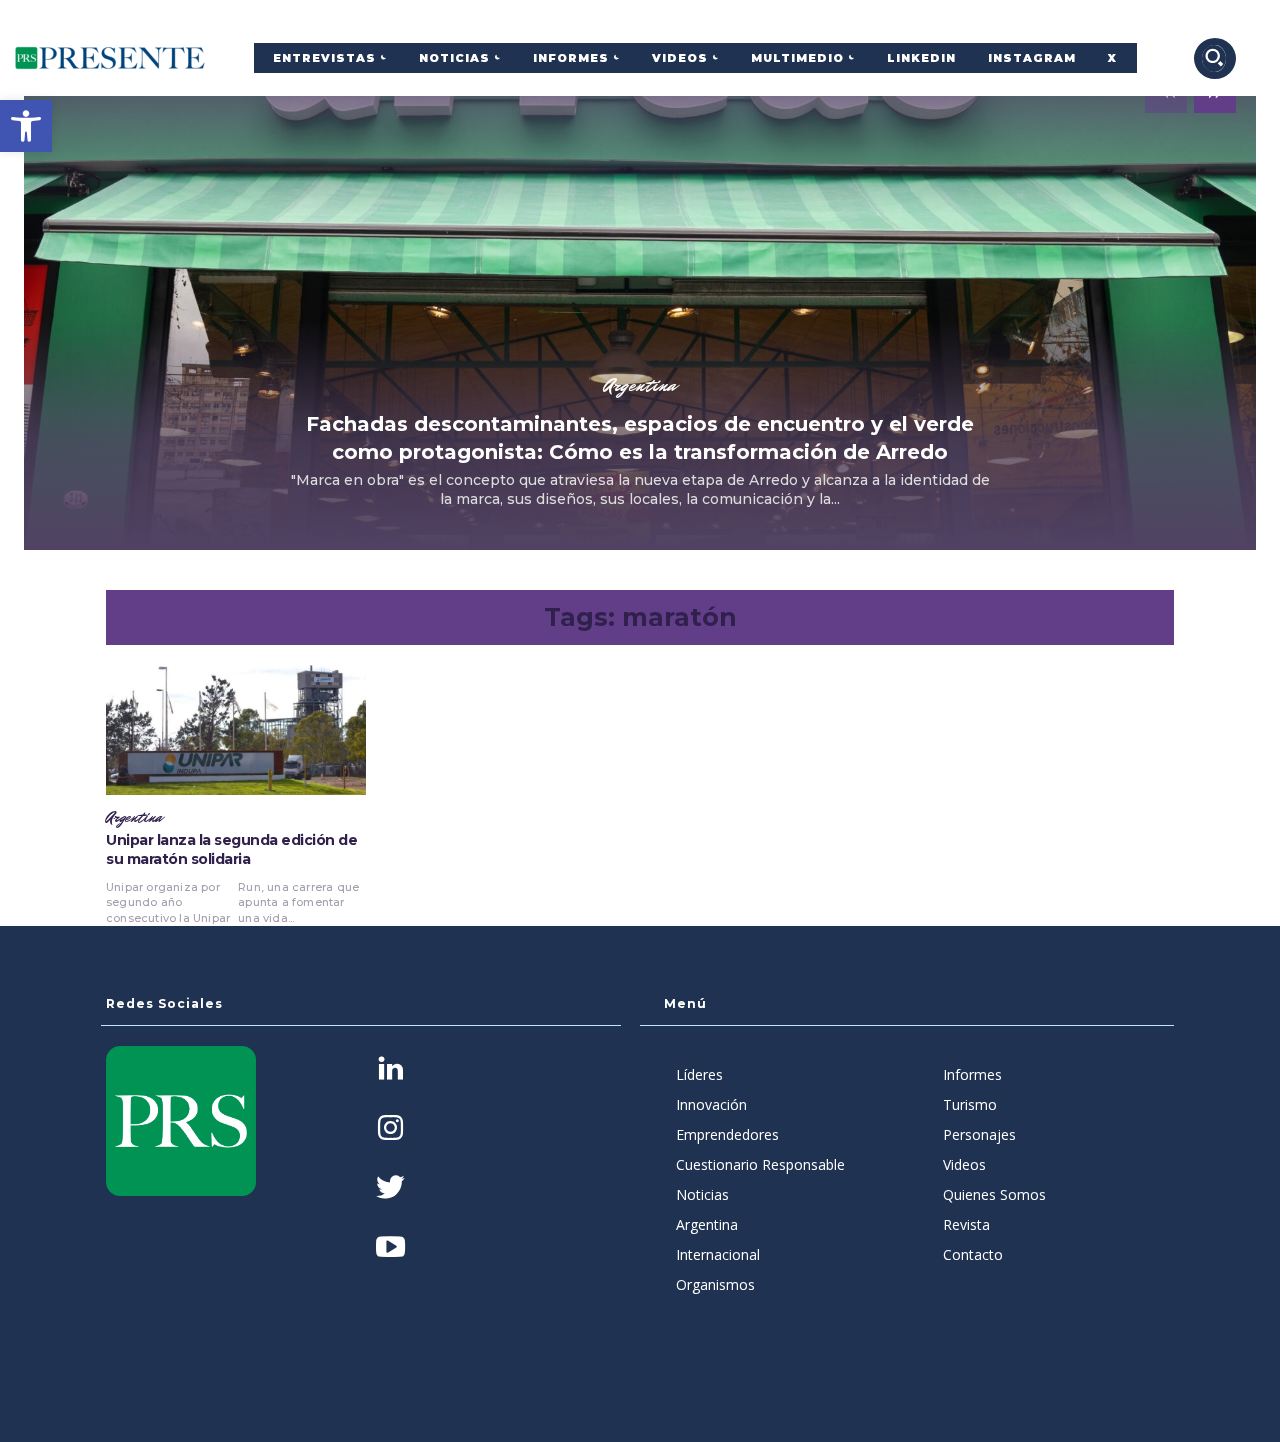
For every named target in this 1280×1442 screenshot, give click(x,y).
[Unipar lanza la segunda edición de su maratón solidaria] (236, 730)
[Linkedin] (390, 1070)
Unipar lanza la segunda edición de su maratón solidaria (231, 850)
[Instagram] (390, 1129)
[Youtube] (390, 1248)
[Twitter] (390, 1189)
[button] (26, 126)
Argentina (640, 385)
